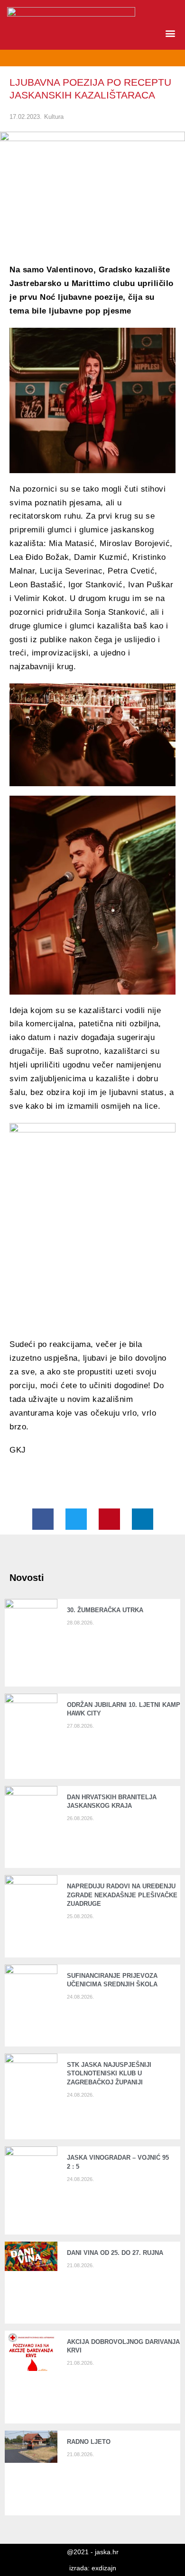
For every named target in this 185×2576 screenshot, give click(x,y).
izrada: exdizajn (93, 2568)
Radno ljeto (89, 2442)
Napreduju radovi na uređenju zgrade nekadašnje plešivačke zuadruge (122, 1895)
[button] (170, 33)
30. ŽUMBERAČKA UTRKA (105, 1610)
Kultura (54, 117)
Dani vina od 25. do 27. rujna (115, 2253)
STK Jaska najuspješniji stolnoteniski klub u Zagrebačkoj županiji (109, 2073)
